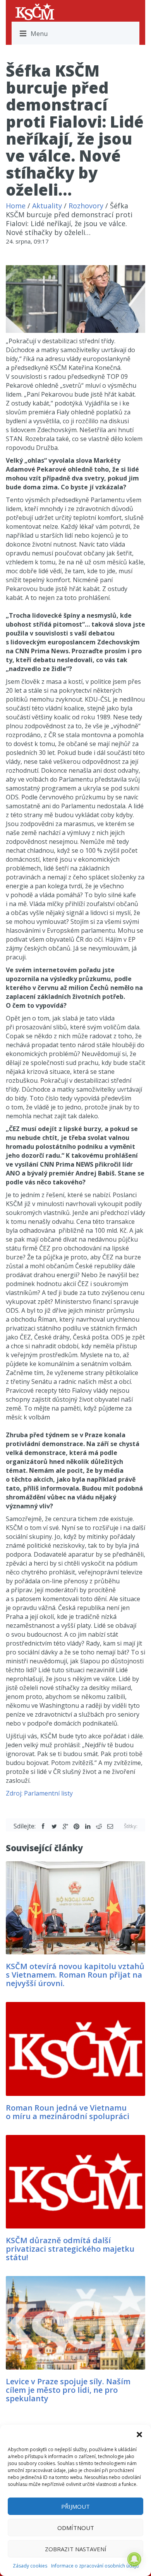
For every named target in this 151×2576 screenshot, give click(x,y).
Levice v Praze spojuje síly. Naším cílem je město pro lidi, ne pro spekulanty (68, 2390)
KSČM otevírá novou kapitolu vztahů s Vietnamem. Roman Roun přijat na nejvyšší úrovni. (75, 1975)
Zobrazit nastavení (76, 2549)
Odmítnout (76, 2528)
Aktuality (47, 206)
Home (16, 206)
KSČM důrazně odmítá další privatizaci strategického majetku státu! (70, 2249)
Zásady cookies (30, 2566)
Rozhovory (86, 206)
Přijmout (75, 2506)
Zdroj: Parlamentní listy (39, 1793)
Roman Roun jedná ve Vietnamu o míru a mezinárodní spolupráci (68, 2112)
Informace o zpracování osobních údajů (95, 2566)
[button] (139, 2435)
